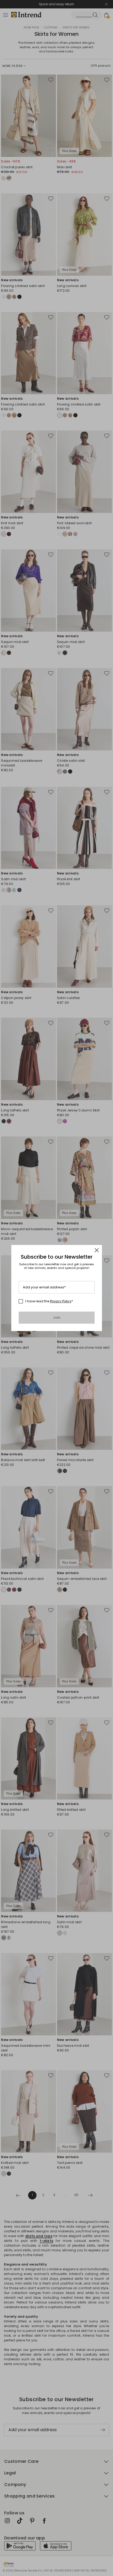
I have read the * (49, 1301)
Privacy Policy (61, 1301)
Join (57, 1317)
